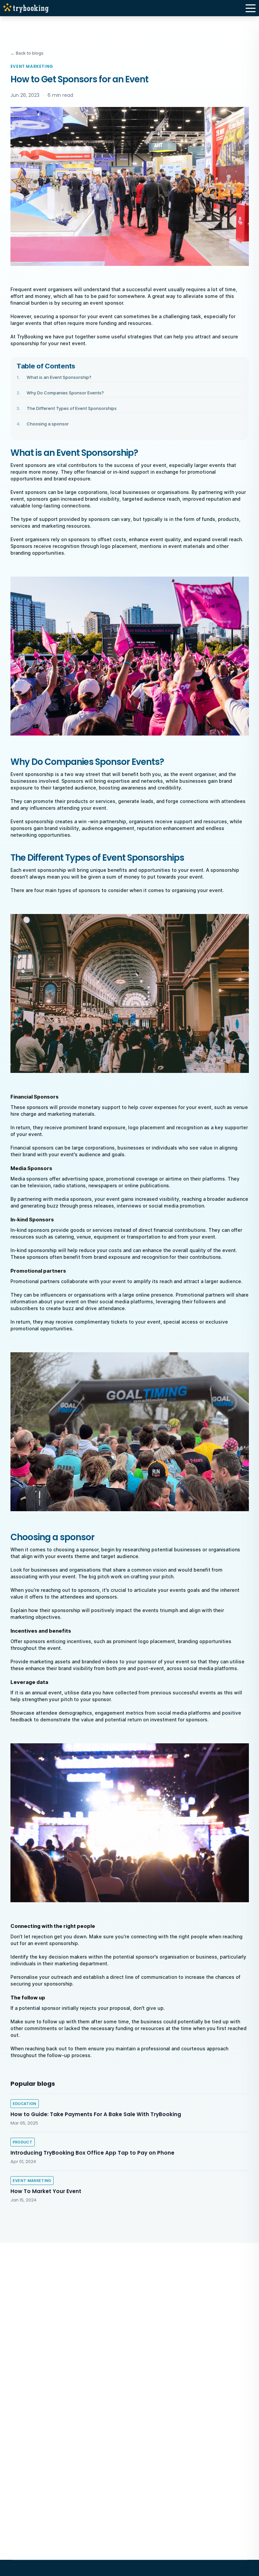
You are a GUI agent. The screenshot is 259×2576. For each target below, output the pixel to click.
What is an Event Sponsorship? (59, 377)
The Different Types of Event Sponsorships (72, 408)
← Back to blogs (27, 53)
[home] (28, 8)
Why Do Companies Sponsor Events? (65, 393)
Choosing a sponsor (48, 424)
